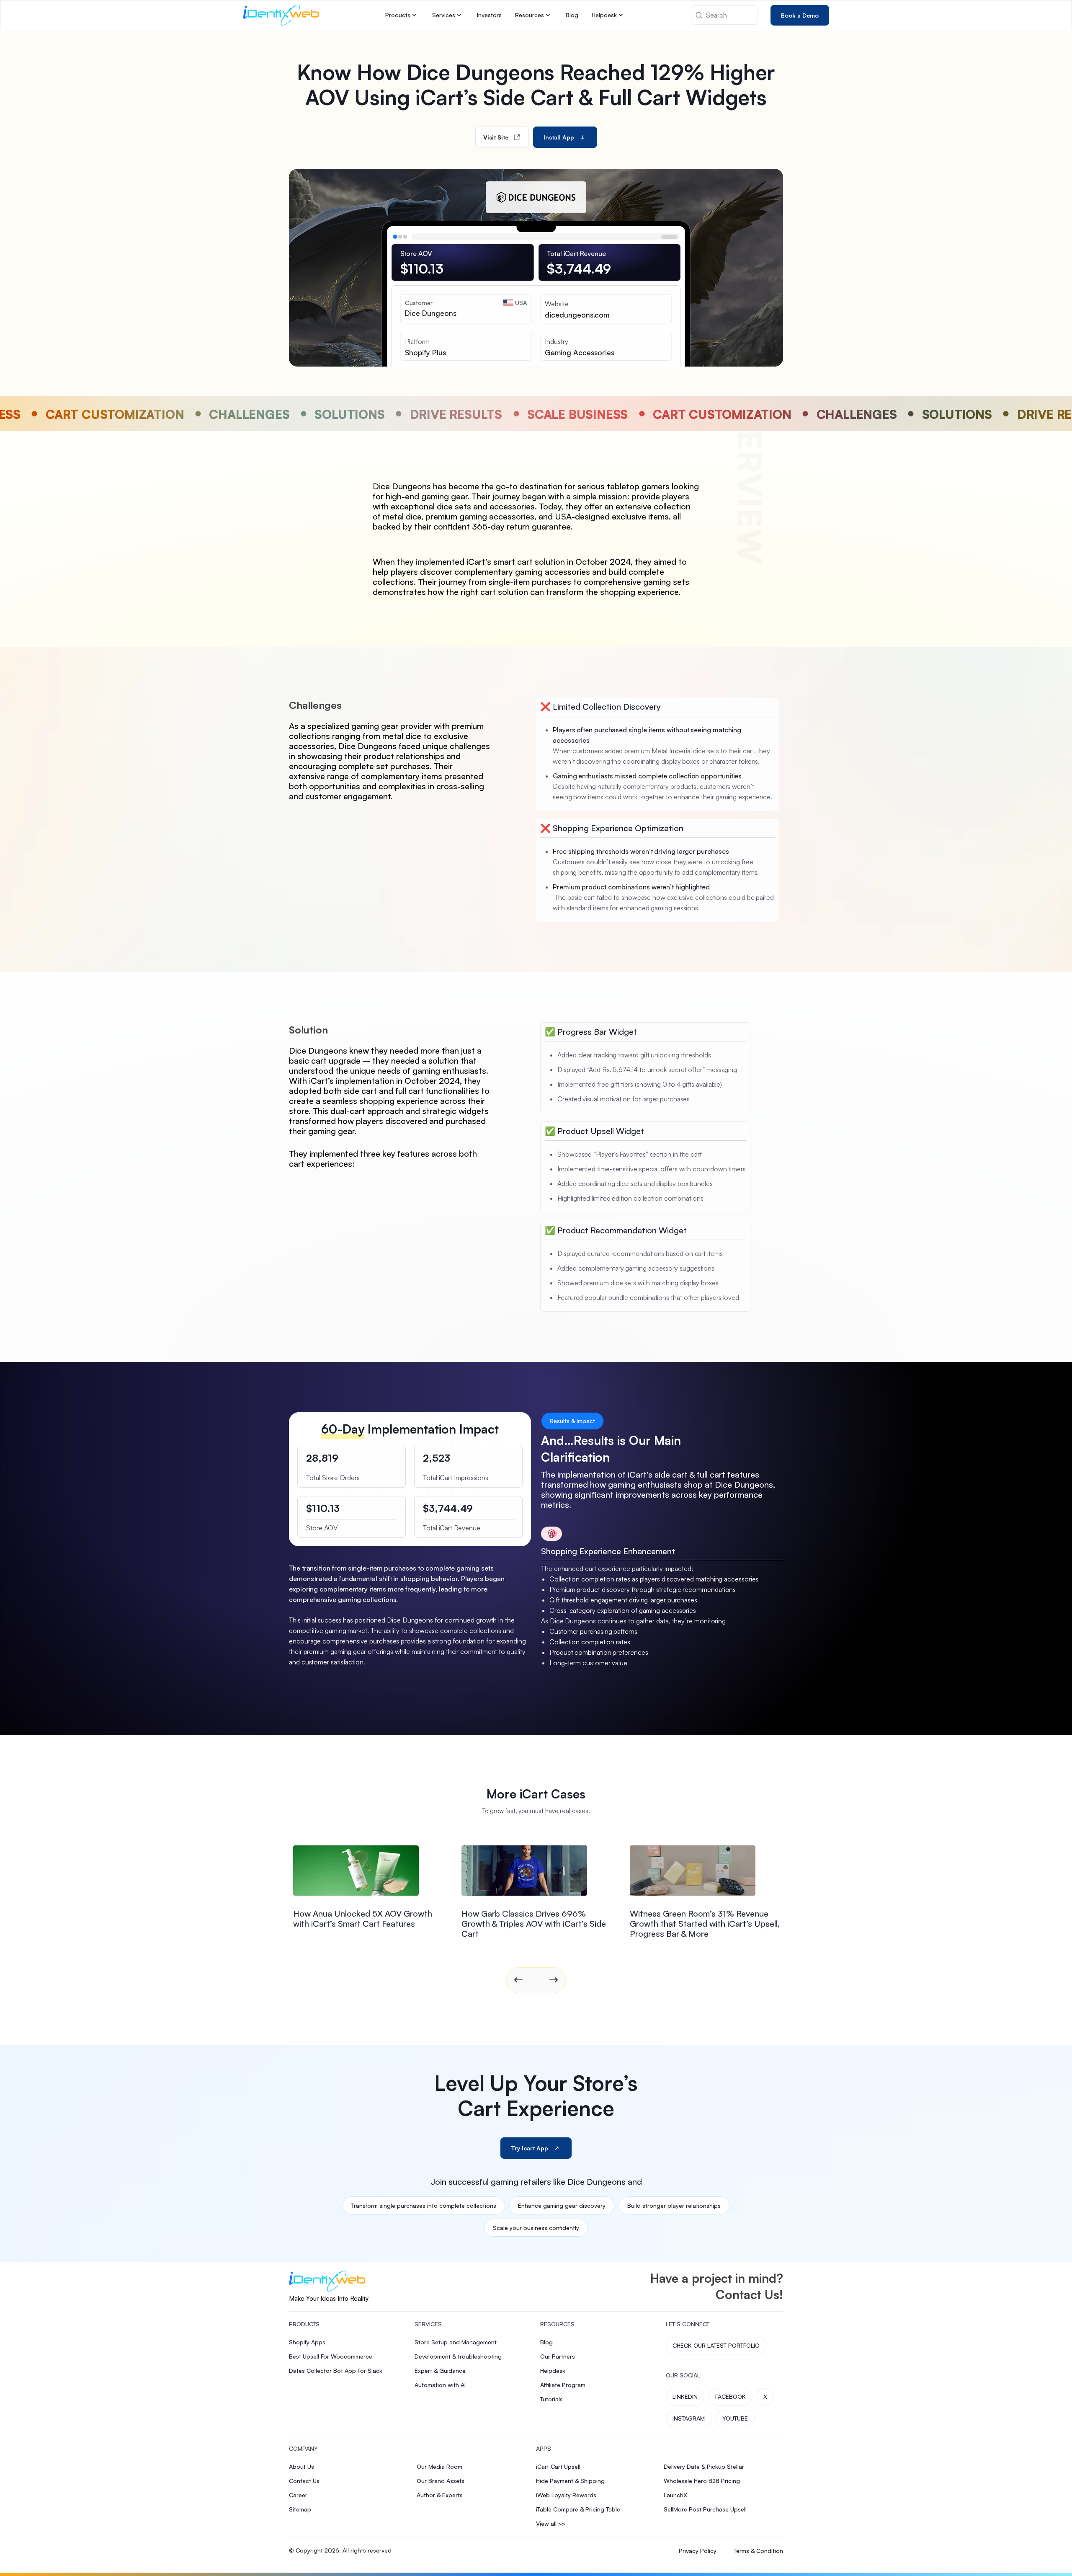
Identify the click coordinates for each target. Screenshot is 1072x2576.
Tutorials (551, 2399)
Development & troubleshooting (458, 2356)
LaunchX (675, 2495)
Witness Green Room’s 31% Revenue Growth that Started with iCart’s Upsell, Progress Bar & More (705, 1924)
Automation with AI (440, 2385)
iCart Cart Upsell (558, 2466)
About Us (301, 2466)
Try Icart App (530, 2148)
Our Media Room (439, 2466)
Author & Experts (440, 2495)
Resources (530, 15)
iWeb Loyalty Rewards (566, 2495)
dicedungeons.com (577, 315)
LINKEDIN (685, 2396)
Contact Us (304, 2481)
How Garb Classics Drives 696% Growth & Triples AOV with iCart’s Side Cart (534, 1924)
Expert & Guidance (440, 2371)
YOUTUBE (735, 2418)
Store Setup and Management (456, 2342)
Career (298, 2495)
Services (444, 15)
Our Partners (558, 2356)
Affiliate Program (563, 2385)
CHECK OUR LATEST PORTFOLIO (716, 2345)
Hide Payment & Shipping (570, 2481)
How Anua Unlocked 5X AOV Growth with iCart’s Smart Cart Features (363, 1918)
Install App (559, 137)
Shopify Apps (307, 2342)
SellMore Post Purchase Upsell (705, 2509)
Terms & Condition (758, 2551)
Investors (489, 15)
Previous (518, 1980)
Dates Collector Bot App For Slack (336, 2371)
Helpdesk (604, 15)
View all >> (551, 2523)
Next (554, 1980)
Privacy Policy (698, 2551)
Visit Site (496, 137)
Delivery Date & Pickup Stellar (704, 2466)
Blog (572, 15)
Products (398, 15)
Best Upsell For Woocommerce (331, 2356)
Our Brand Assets (441, 2481)
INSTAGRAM (689, 2418)
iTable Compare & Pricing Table (578, 2509)
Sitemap (300, 2509)
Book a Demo (800, 15)
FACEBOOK (731, 2396)
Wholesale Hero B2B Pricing (702, 2481)
